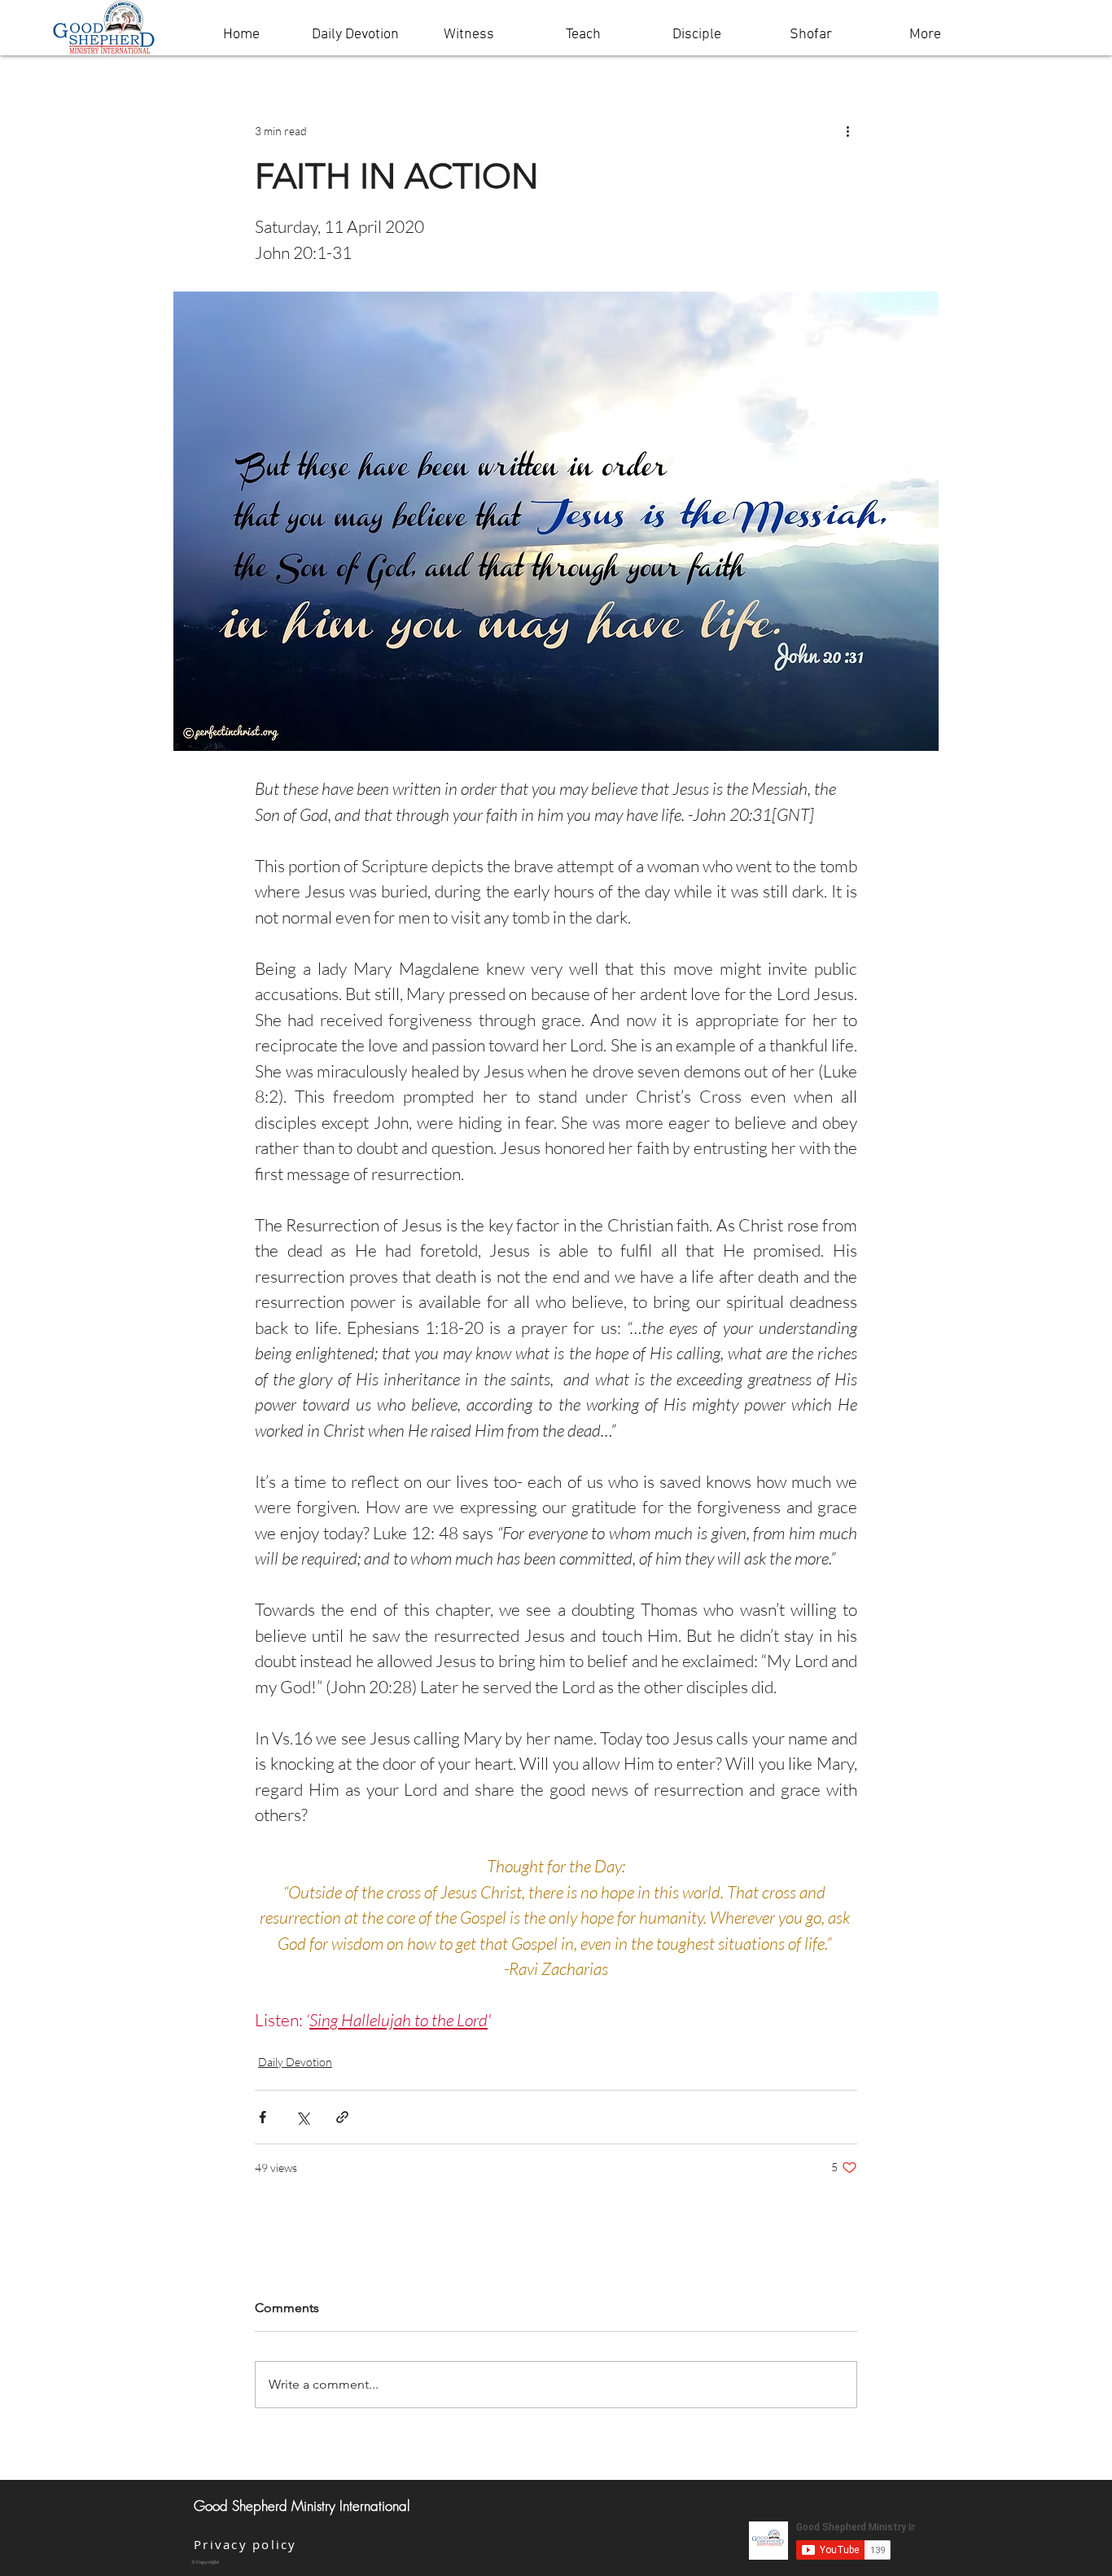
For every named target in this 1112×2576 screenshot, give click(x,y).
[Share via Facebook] (263, 2117)
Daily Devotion (295, 2062)
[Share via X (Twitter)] (302, 2117)
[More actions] (847, 130)
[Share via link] (342, 2117)
